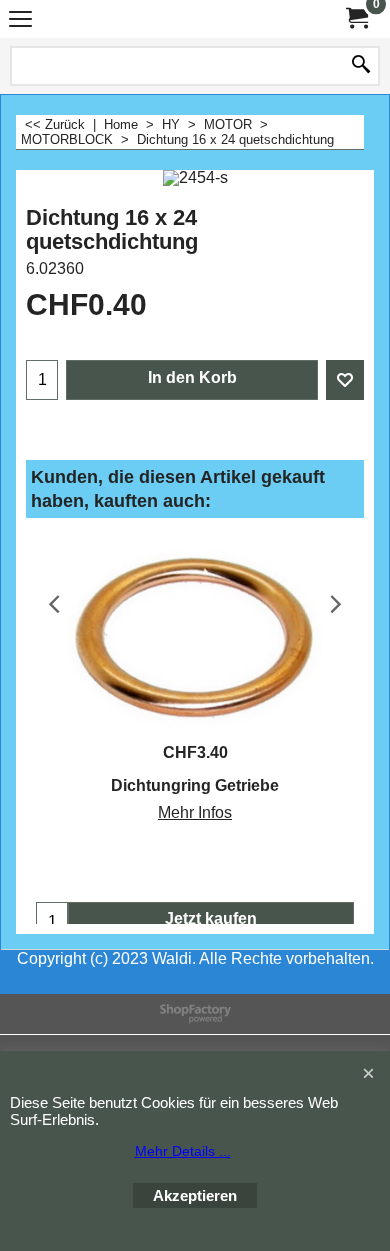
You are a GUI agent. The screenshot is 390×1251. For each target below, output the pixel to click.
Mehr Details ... (183, 1151)
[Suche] (361, 66)
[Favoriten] (345, 380)
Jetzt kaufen (211, 918)
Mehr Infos (195, 812)
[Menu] (20, 21)
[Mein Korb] (356, 18)
